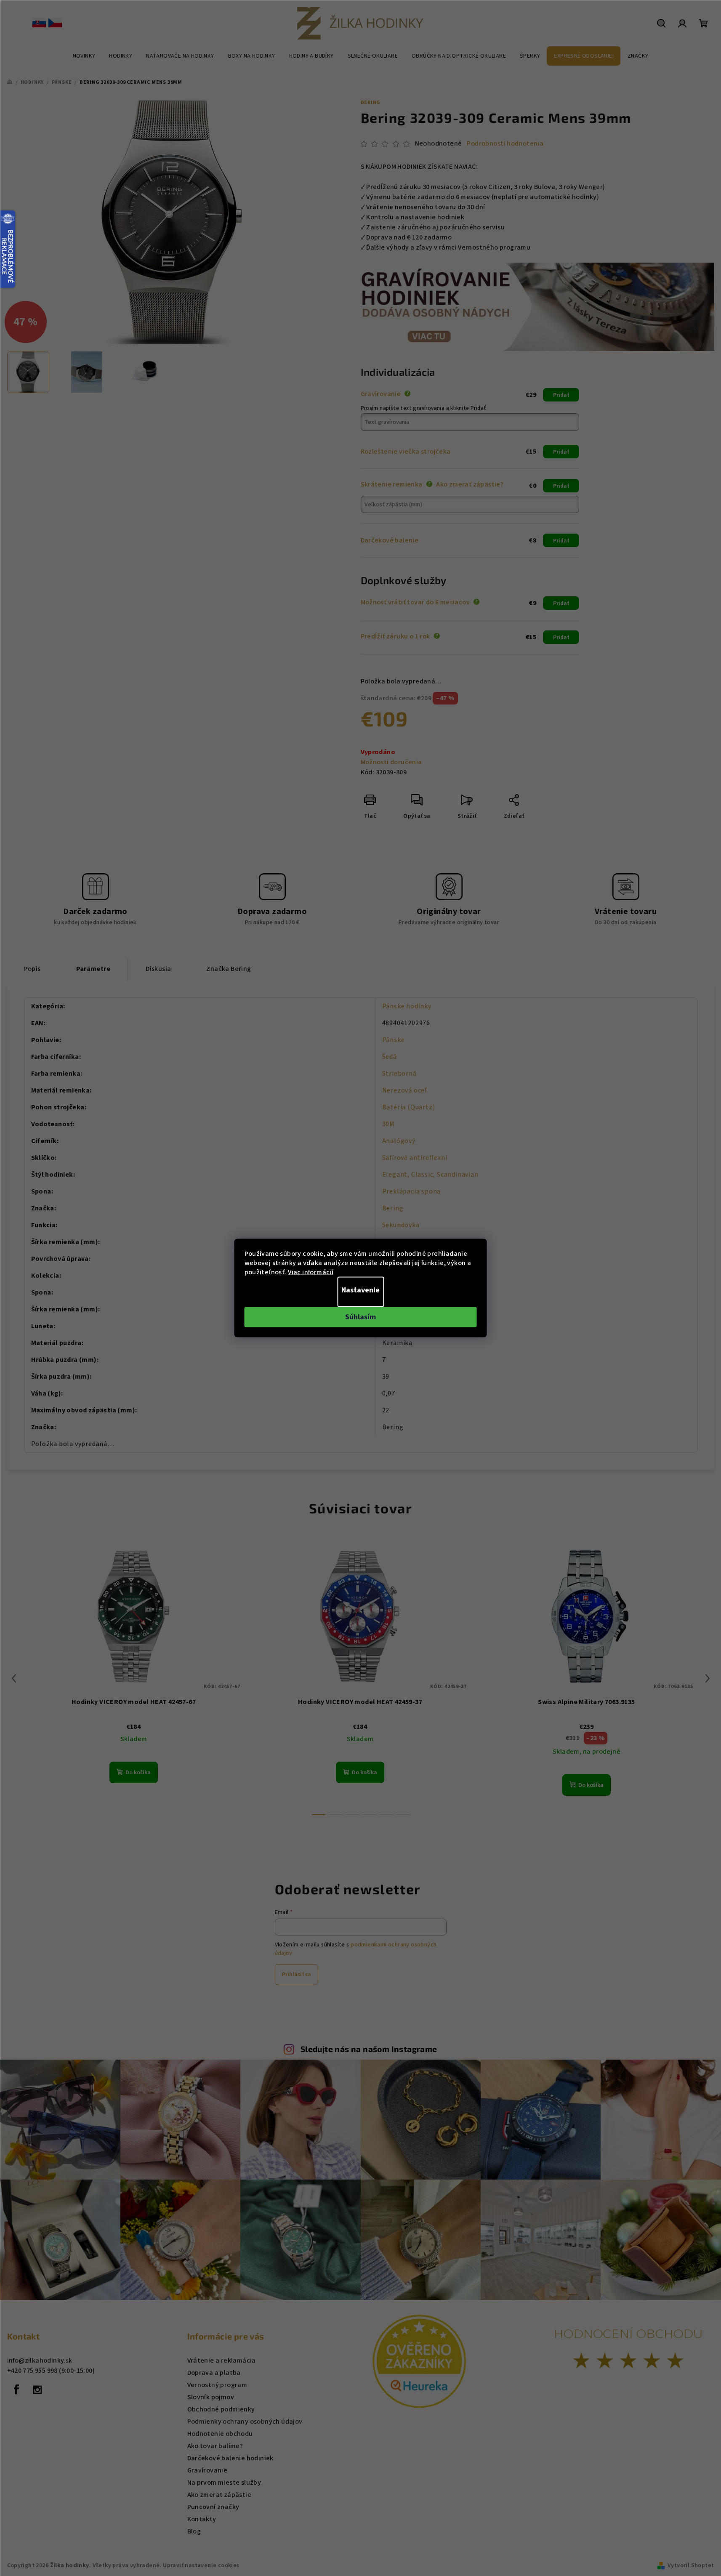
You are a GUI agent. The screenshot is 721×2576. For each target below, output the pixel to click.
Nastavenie (360, 1290)
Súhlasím (360, 1317)
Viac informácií (311, 1272)
